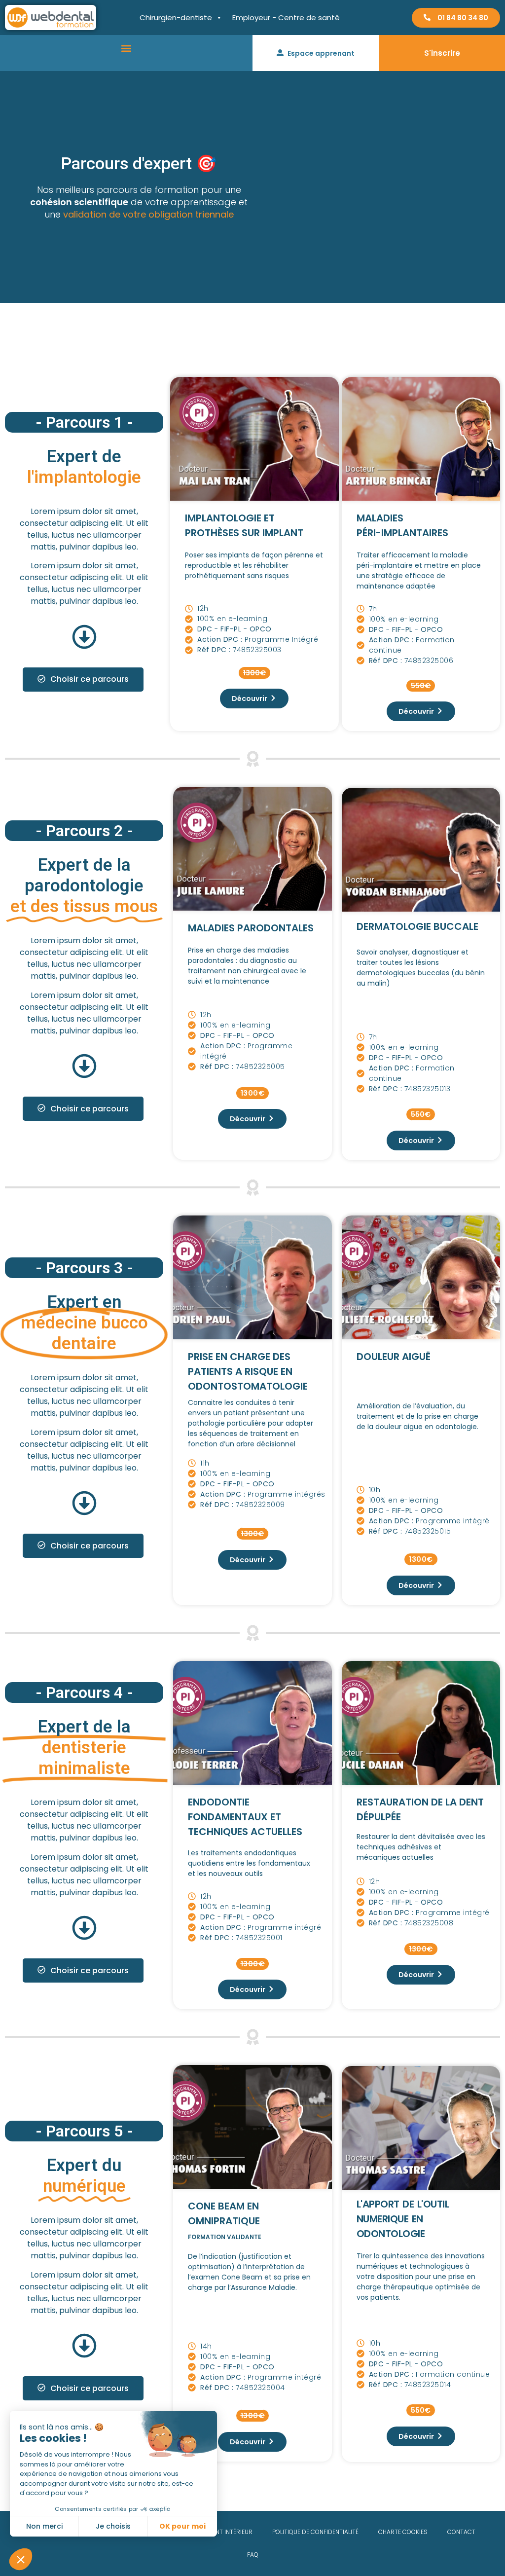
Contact (461, 2532)
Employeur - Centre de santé (286, 18)
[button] (126, 48)
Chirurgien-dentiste (176, 18)
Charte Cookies (403, 2532)
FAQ (253, 2555)
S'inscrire (442, 53)
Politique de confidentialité (315, 2532)
